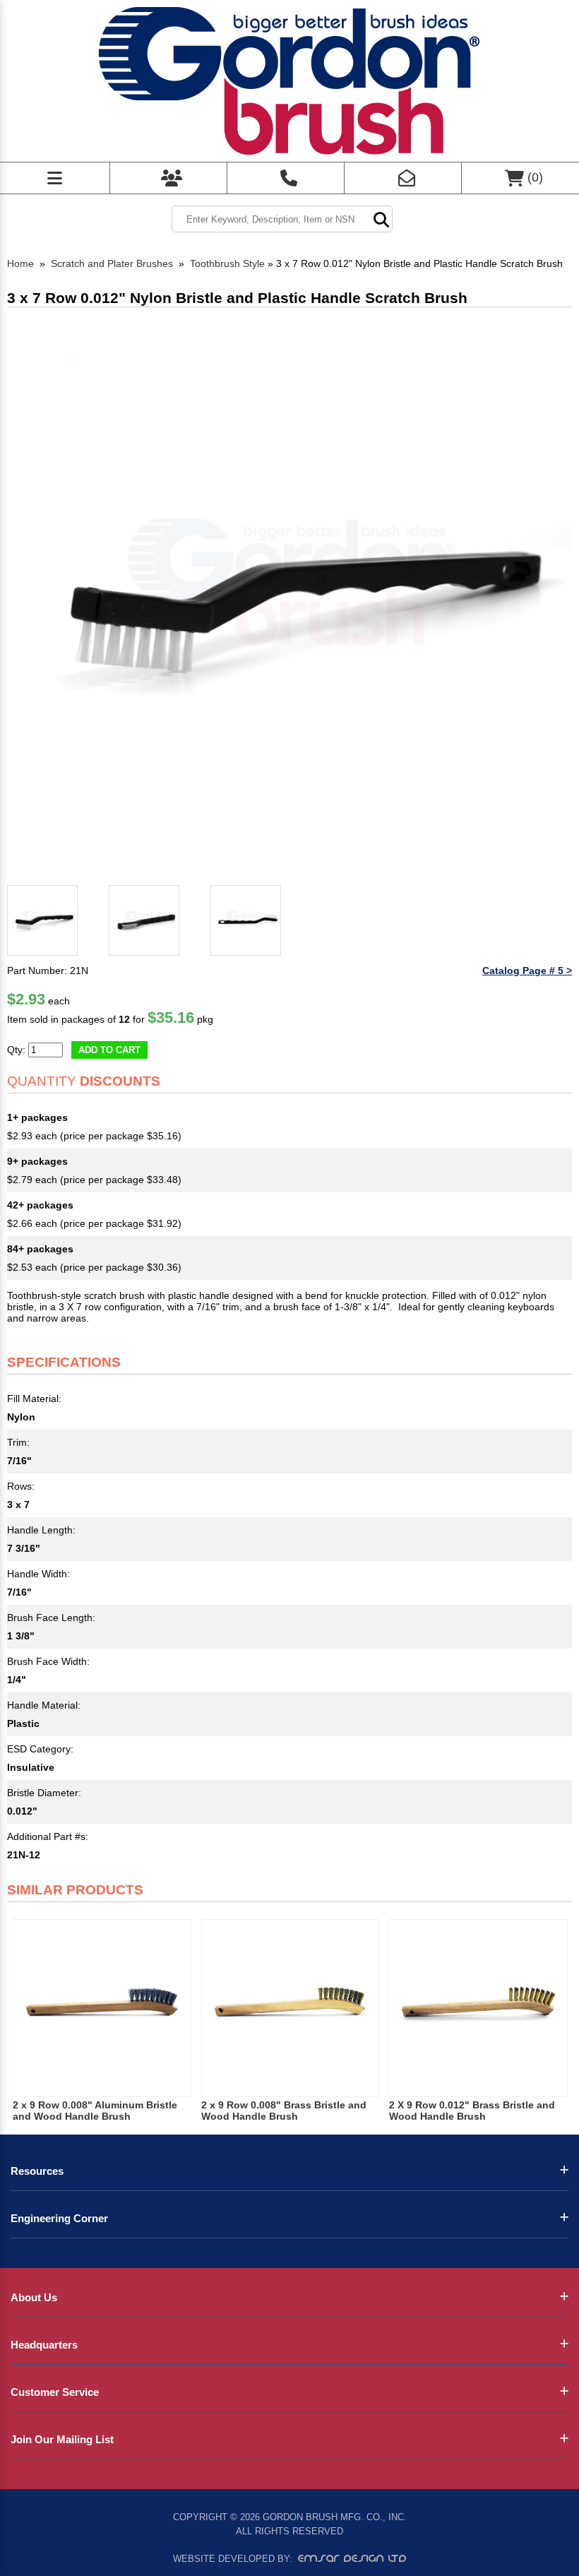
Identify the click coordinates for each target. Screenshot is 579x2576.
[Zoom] (289, 597)
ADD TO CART (109, 1050)
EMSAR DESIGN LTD (352, 2558)
